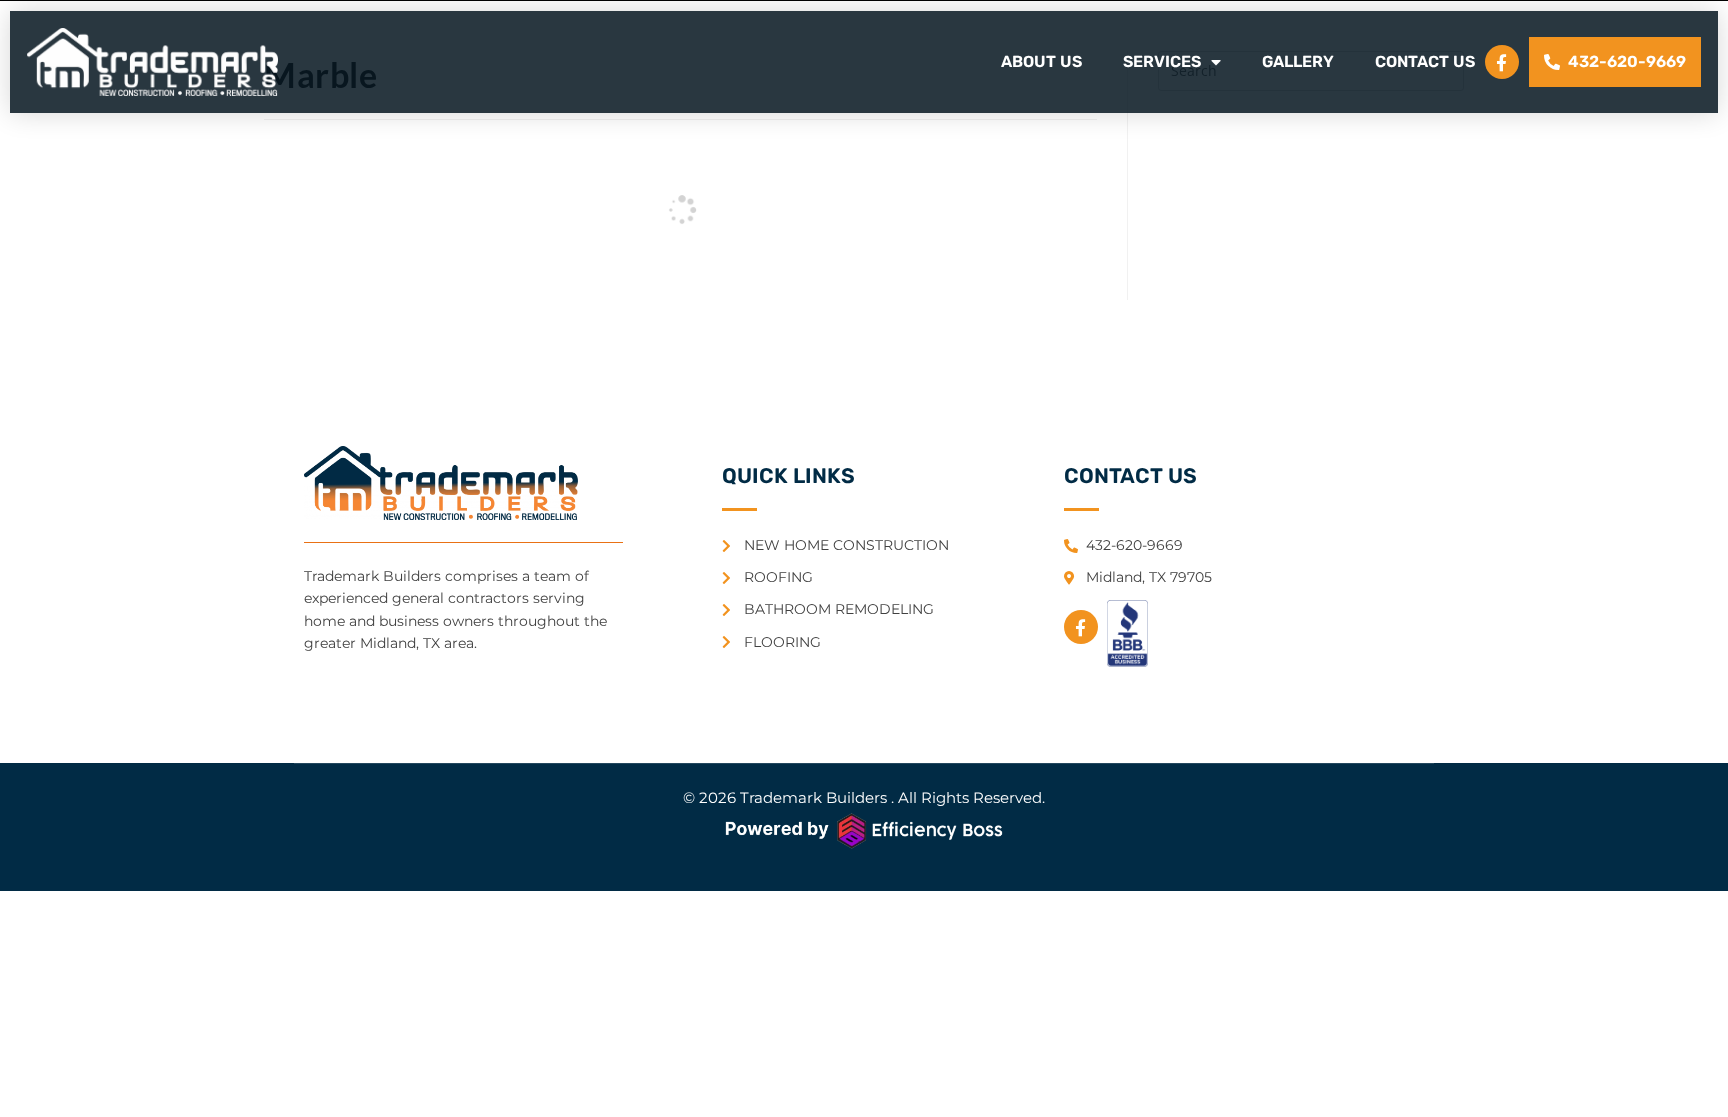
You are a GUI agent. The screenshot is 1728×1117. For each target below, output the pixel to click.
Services (1162, 61)
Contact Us (1425, 61)
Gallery (1298, 61)
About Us (1041, 61)
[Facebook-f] (1502, 62)
